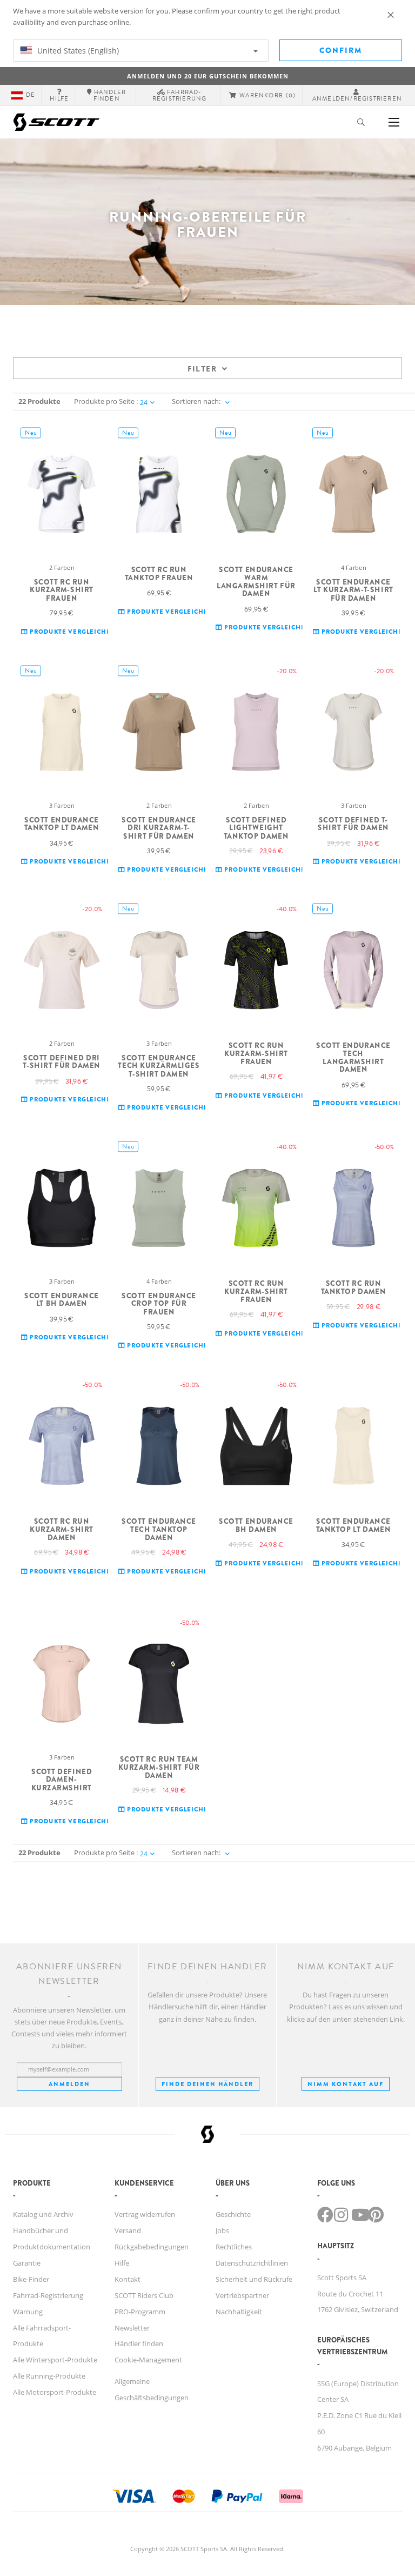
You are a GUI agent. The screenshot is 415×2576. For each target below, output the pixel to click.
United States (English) (77, 51)
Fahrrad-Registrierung (48, 2295)
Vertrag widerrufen (145, 2214)
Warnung (28, 2312)
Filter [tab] (202, 369)
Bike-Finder (31, 2279)
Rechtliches (234, 2247)
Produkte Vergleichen (71, 632)
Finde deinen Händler (207, 2084)
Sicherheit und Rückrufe (254, 2279)
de (31, 95)
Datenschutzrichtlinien (252, 2263)
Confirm (341, 50)
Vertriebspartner (242, 2295)
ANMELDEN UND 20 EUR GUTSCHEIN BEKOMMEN (208, 76)
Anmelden (69, 2084)
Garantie (27, 2263)
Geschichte (233, 2214)
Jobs (222, 2230)
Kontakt (128, 2279)
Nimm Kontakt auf (346, 2084)
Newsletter (132, 2328)
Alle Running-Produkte (49, 2376)
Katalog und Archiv (43, 2214)
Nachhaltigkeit (239, 2312)
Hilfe (122, 2263)
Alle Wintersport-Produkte (55, 2360)
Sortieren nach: (196, 401)
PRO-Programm (140, 2312)
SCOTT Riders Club (144, 2295)
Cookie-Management (148, 2360)
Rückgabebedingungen (152, 2247)
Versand (128, 2230)
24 (144, 403)
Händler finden (139, 2343)
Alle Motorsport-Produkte (55, 2392)
